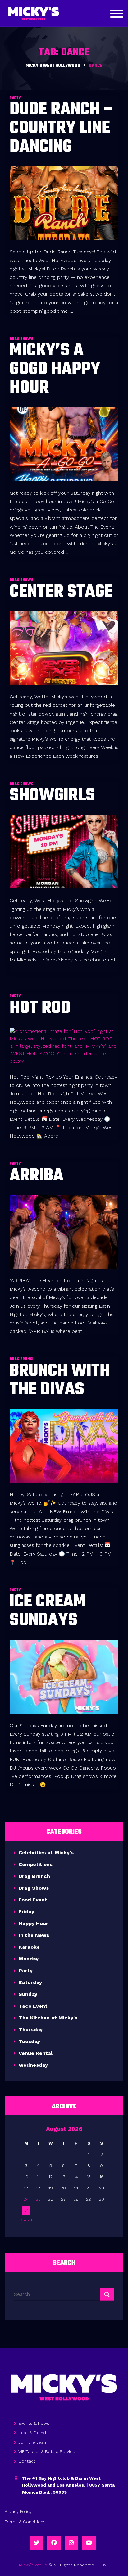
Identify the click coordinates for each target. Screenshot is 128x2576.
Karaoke (29, 1947)
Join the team (33, 2442)
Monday (29, 1959)
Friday (26, 1912)
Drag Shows (34, 1888)
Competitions (36, 1864)
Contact (27, 2461)
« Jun (26, 2219)
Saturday (30, 1982)
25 (38, 2199)
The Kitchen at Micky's (48, 2018)
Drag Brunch (34, 1876)
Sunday (28, 1994)
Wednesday (33, 2065)
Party (26, 1971)
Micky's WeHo (33, 2565)
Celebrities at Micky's (46, 1853)
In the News (34, 1935)
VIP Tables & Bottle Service (47, 2451)
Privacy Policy (18, 2511)
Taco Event (33, 2006)
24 (26, 2199)
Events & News (34, 2423)
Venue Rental (36, 2053)
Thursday (31, 2030)
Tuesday (29, 2041)
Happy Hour (33, 1923)
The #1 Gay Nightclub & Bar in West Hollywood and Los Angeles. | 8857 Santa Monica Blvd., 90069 (68, 2485)
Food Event (33, 1900)
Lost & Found (32, 2433)
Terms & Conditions (25, 2522)
